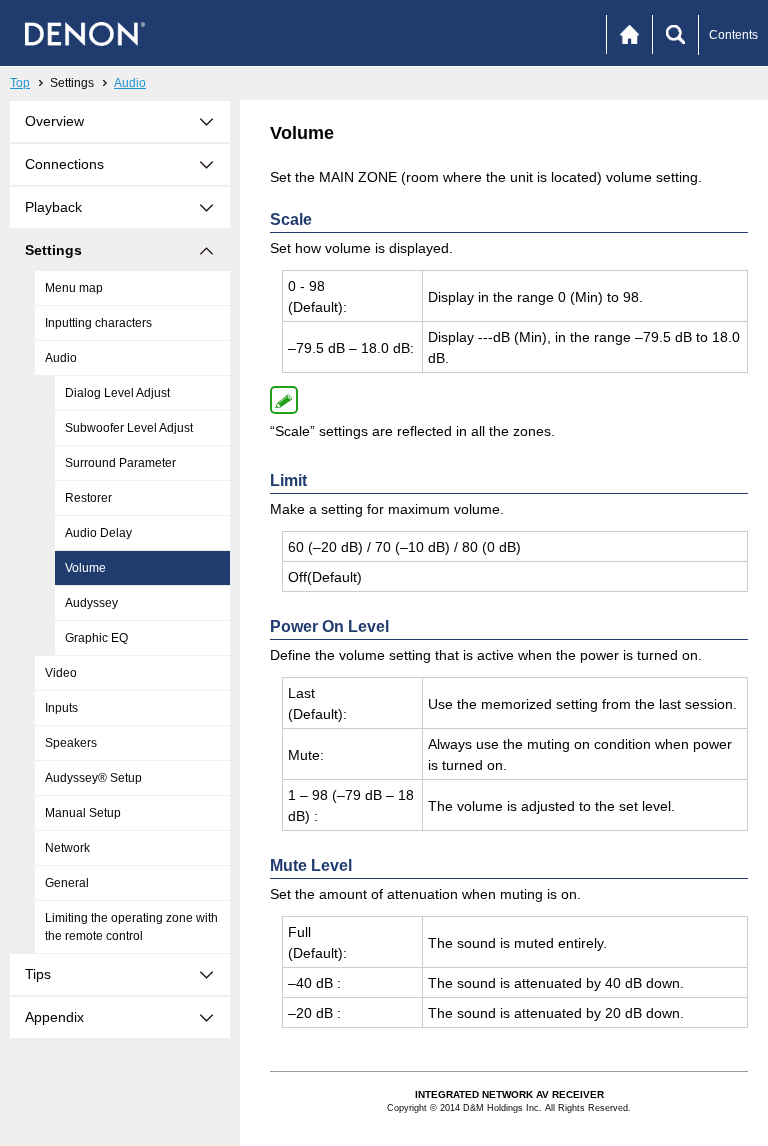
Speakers (71, 743)
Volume (85, 568)
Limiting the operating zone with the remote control (131, 927)
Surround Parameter (120, 463)
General (67, 883)
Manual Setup (83, 813)
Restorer (88, 498)
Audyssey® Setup (93, 778)
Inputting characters (98, 323)
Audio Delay (98, 533)
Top (20, 83)
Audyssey (91, 603)
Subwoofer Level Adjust (129, 428)
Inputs (61, 708)
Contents (733, 35)
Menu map (74, 288)
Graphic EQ (96, 638)
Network (67, 848)
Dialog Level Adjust (117, 393)
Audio (130, 83)
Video (61, 673)
